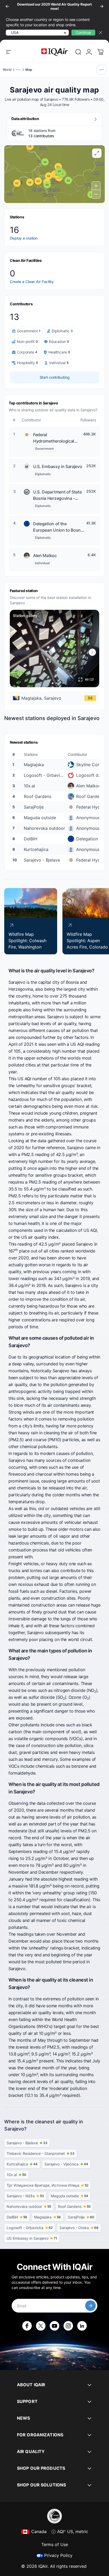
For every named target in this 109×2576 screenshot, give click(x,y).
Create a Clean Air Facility (32, 282)
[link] (78, 52)
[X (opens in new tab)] (41, 2326)
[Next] (102, 6)
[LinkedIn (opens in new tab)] (82, 2326)
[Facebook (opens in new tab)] (27, 2326)
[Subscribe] (90, 2306)
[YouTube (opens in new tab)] (54, 2326)
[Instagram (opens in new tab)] (68, 2326)
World (7, 70)
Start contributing (55, 377)
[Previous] (7, 6)
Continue (83, 32)
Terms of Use (55, 2544)
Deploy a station (24, 238)
